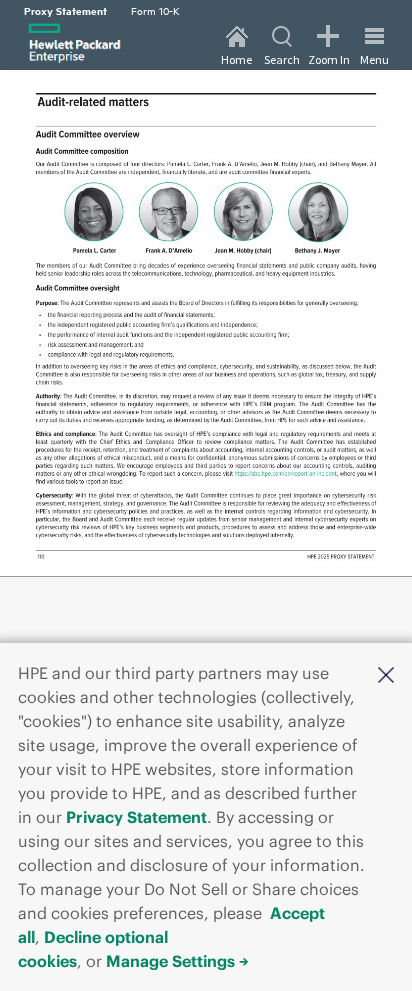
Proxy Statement (65, 10)
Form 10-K (155, 10)
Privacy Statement (136, 817)
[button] (386, 673)
